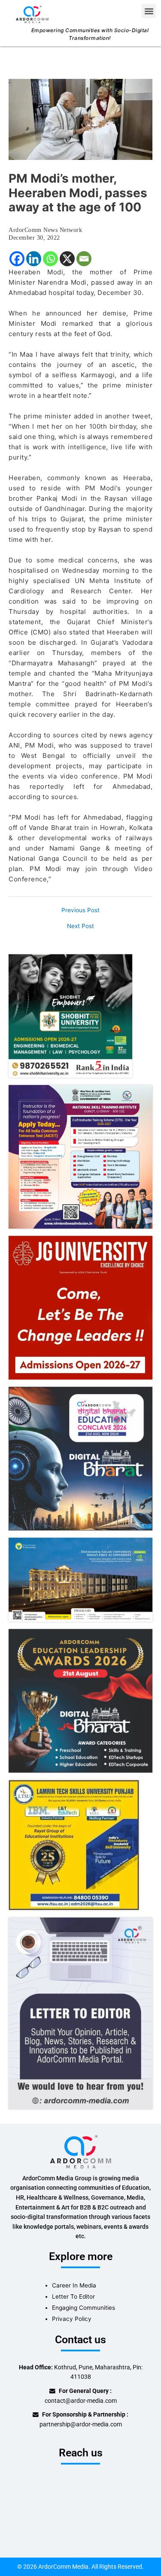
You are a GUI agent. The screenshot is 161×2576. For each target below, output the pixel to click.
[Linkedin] (34, 259)
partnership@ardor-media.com (81, 2424)
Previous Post (80, 911)
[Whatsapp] (50, 259)
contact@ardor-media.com (81, 2401)
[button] (149, 11)
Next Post (80, 926)
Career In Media (74, 2285)
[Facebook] (17, 259)
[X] (67, 259)
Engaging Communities (84, 2308)
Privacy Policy (72, 2319)
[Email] (84, 259)
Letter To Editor (73, 2296)
